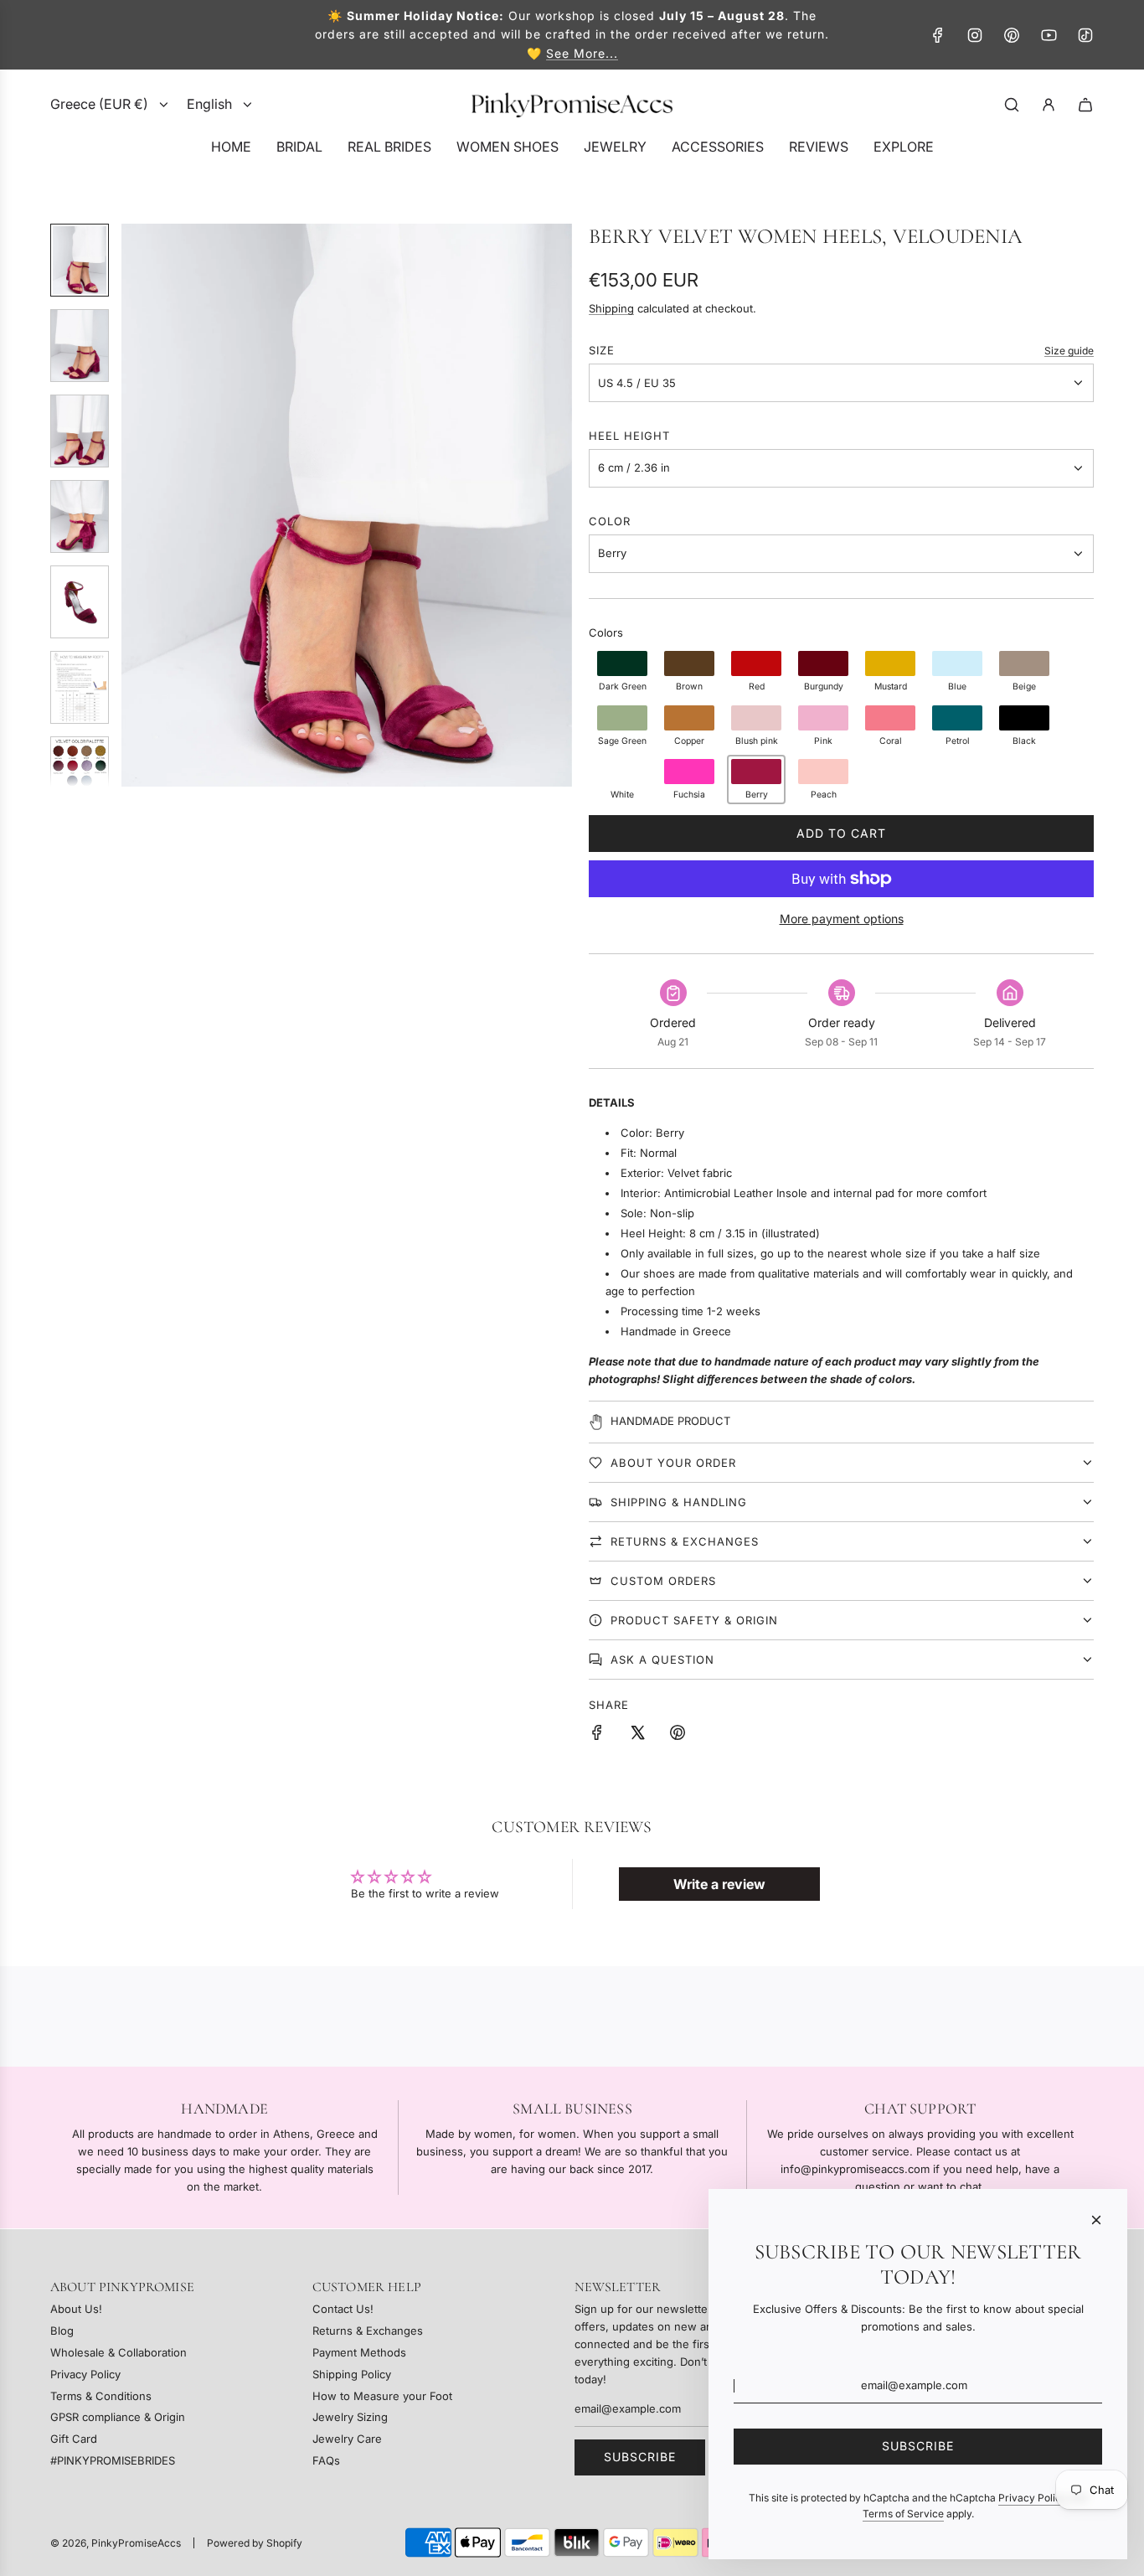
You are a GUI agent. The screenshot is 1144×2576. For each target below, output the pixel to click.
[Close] (1096, 2220)
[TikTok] (1085, 35)
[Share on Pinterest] (678, 1735)
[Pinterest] (1012, 35)
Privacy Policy (1033, 2498)
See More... (582, 53)
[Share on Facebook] (597, 1735)
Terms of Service (903, 2514)
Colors (606, 632)
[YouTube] (1049, 35)
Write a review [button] (719, 1884)
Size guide (1069, 351)
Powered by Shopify (255, 2543)
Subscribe (640, 2457)
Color (610, 521)
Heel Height (629, 436)
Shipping (611, 308)
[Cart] (1085, 105)
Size (602, 350)
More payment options (842, 919)
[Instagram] (975, 35)
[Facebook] (938, 35)
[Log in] (1049, 105)
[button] (135, 505)
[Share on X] (637, 1735)
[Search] (1012, 105)
